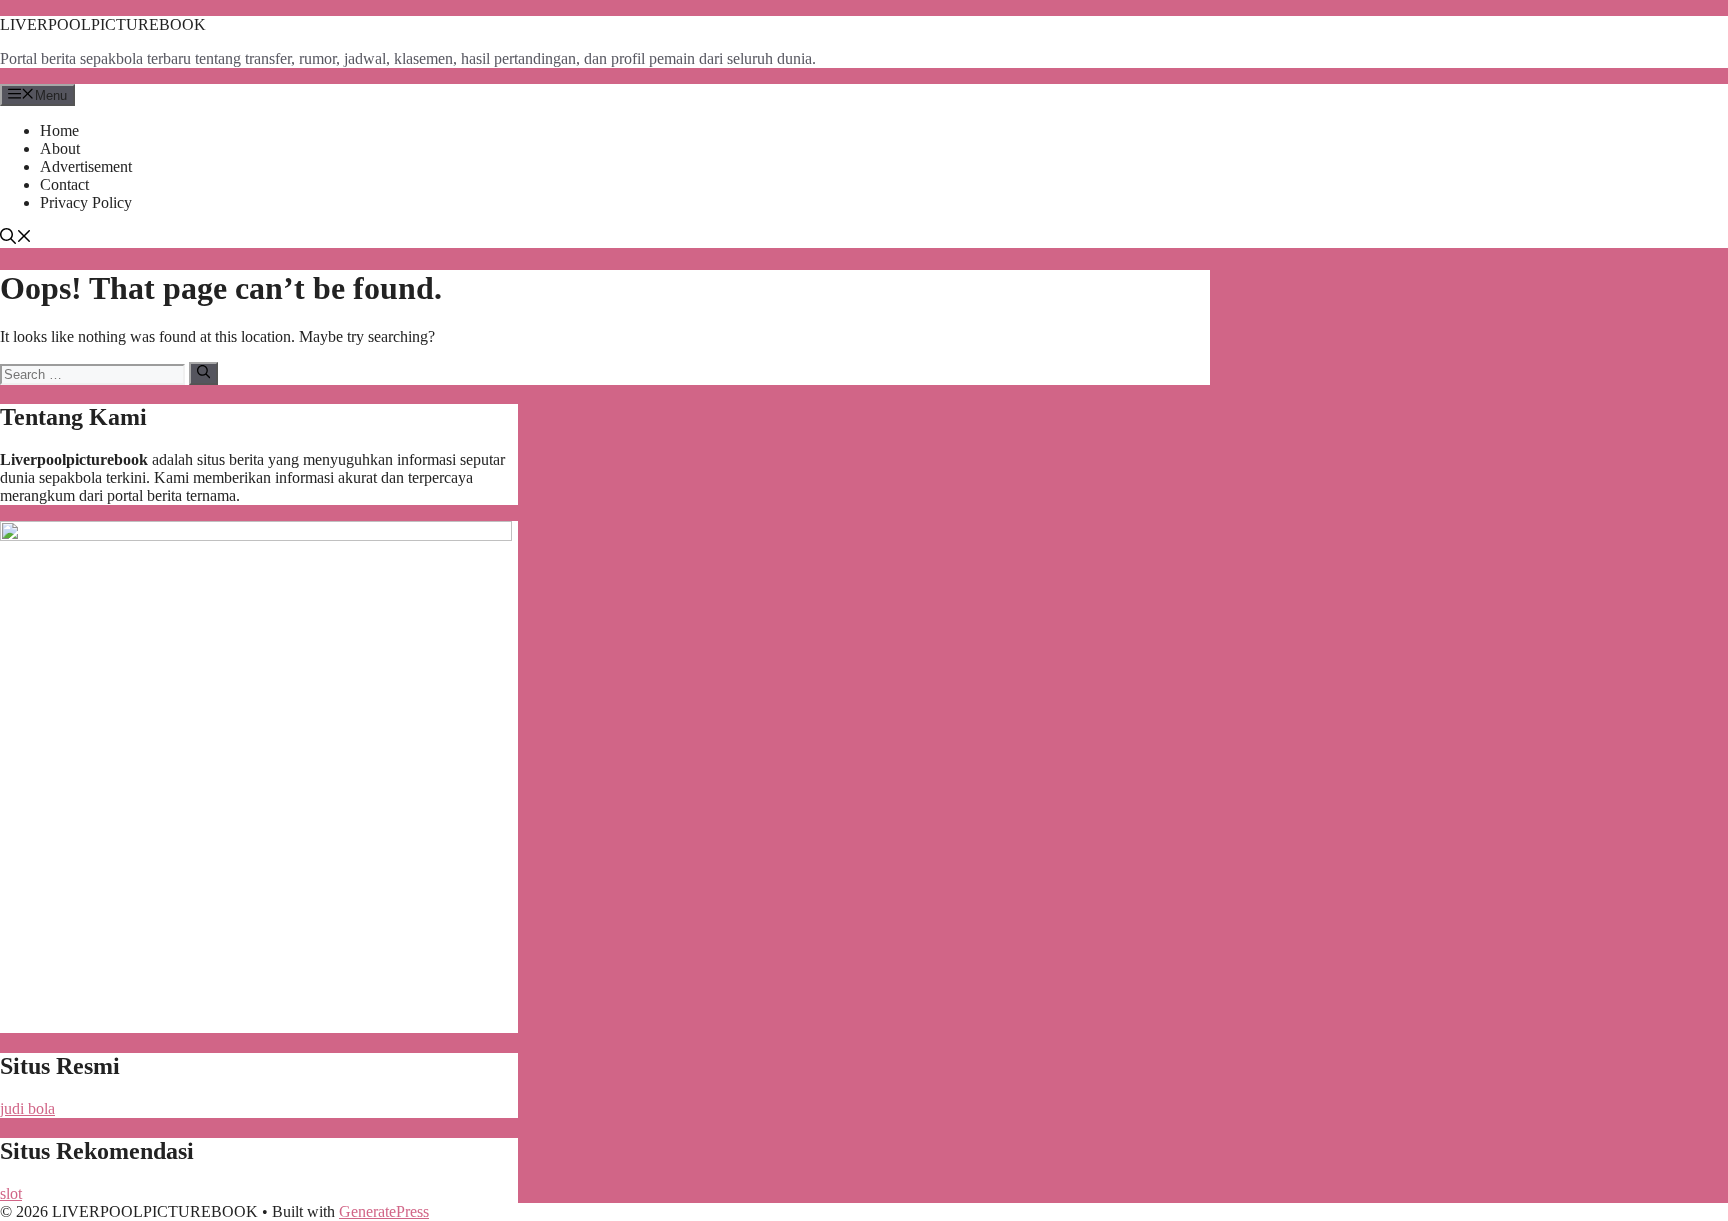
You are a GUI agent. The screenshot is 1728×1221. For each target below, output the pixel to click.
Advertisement (86, 166)
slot (11, 1193)
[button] (16, 238)
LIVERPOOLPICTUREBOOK (103, 24)
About (60, 148)
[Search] (203, 373)
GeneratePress (384, 1211)
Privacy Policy (86, 202)
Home (59, 130)
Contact (64, 184)
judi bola (27, 1108)
